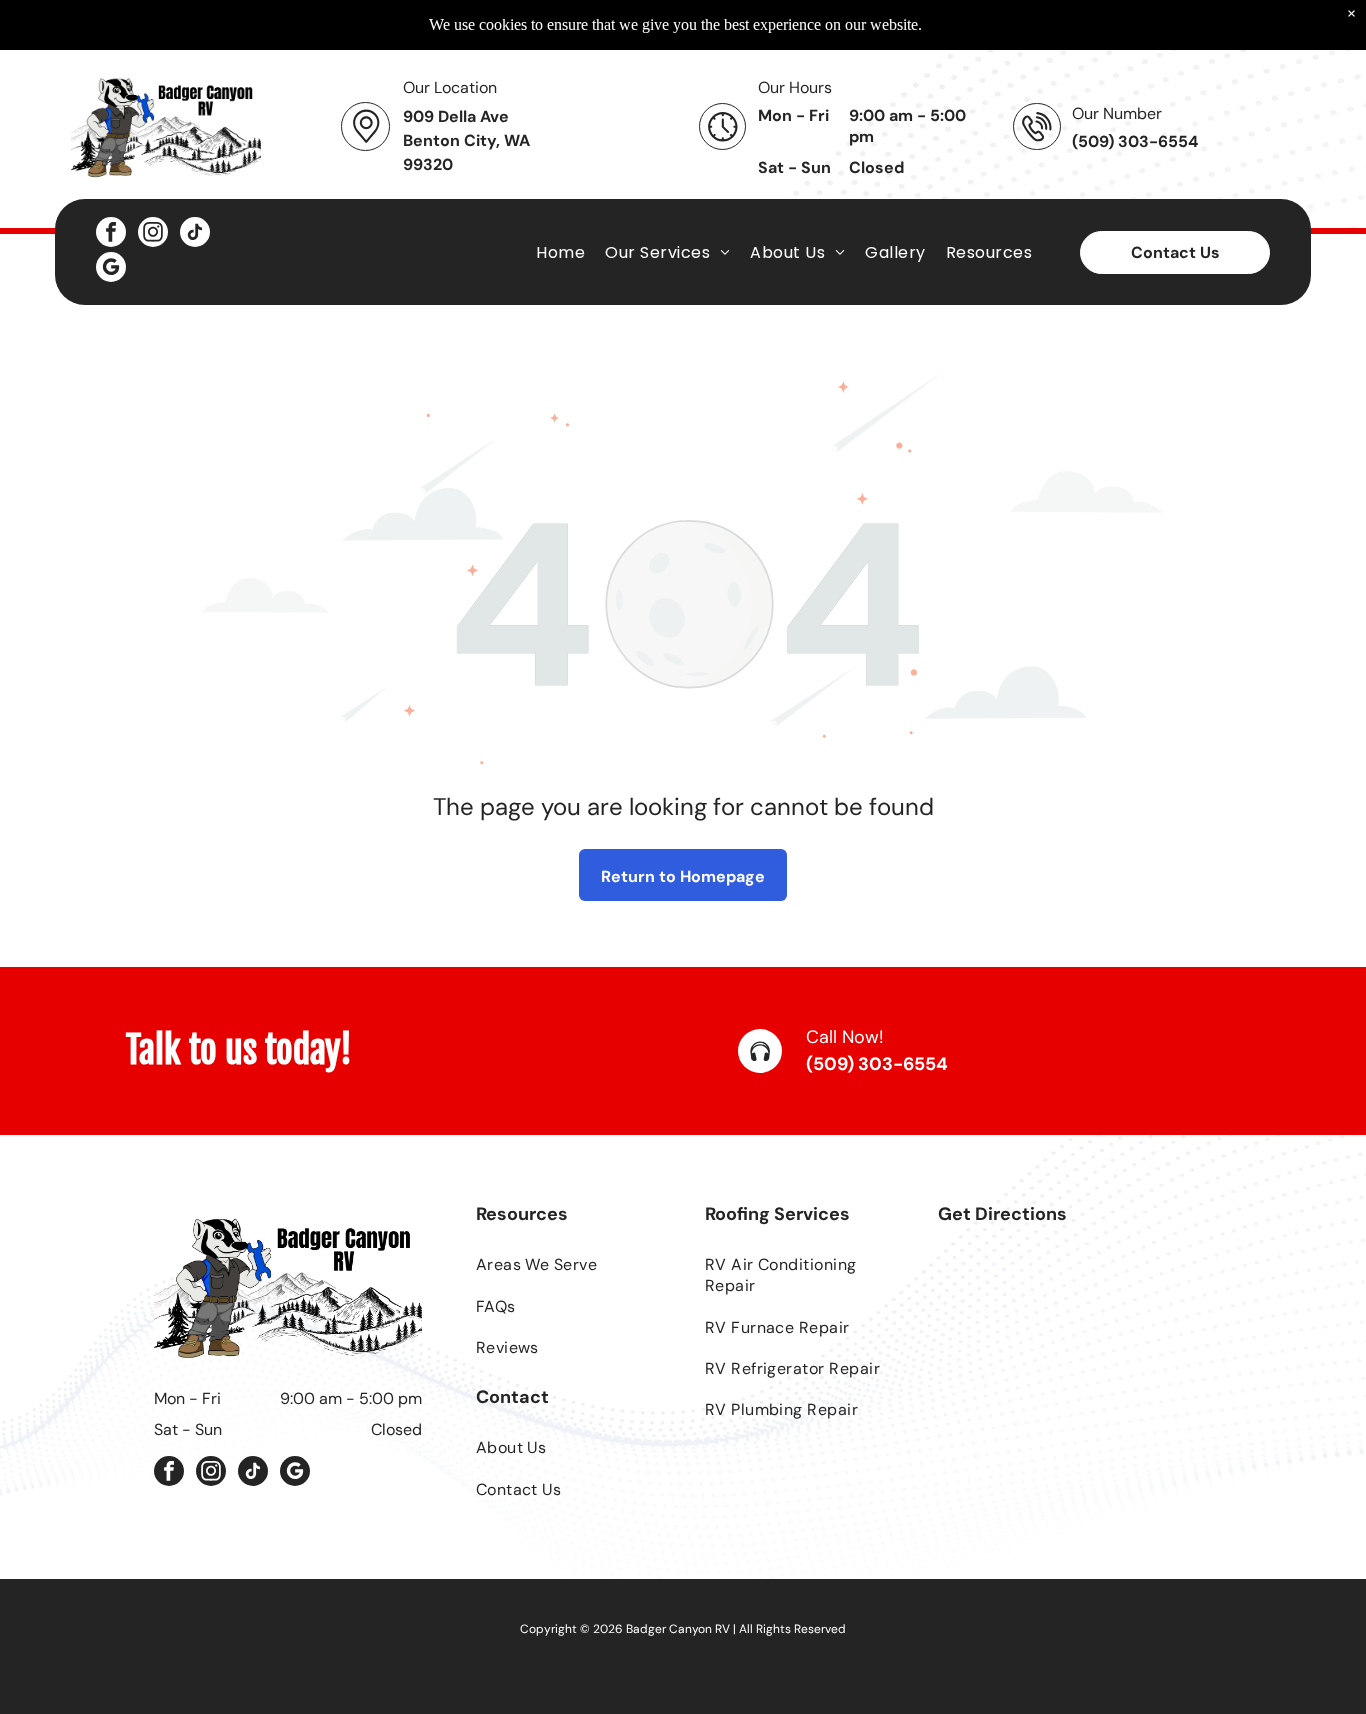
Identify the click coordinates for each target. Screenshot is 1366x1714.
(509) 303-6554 (877, 1064)
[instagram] (153, 234)
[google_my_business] (111, 269)
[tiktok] (195, 234)
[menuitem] (560, 252)
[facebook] (111, 234)
